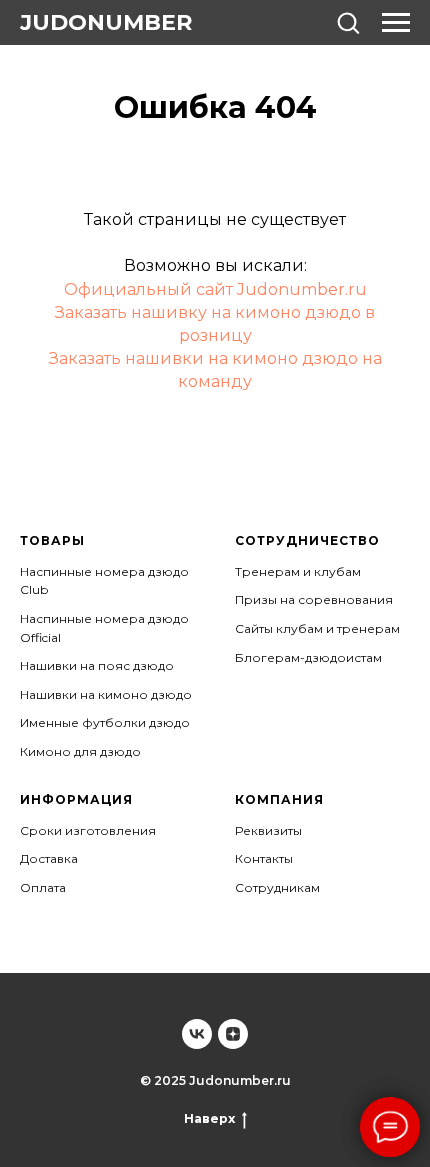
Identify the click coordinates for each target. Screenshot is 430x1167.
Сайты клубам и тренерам (317, 628)
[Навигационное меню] (396, 23)
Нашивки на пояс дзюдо (97, 665)
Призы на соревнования (314, 599)
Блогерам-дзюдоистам (308, 657)
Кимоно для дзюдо (80, 751)
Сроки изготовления (88, 830)
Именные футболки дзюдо (105, 722)
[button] (348, 22)
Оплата (43, 887)
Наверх (209, 1118)
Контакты (264, 858)
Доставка (49, 858)
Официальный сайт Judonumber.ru (215, 289)
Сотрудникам (277, 887)
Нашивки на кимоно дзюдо (106, 694)
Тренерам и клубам (298, 571)
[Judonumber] (197, 1034)
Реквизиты (268, 830)
